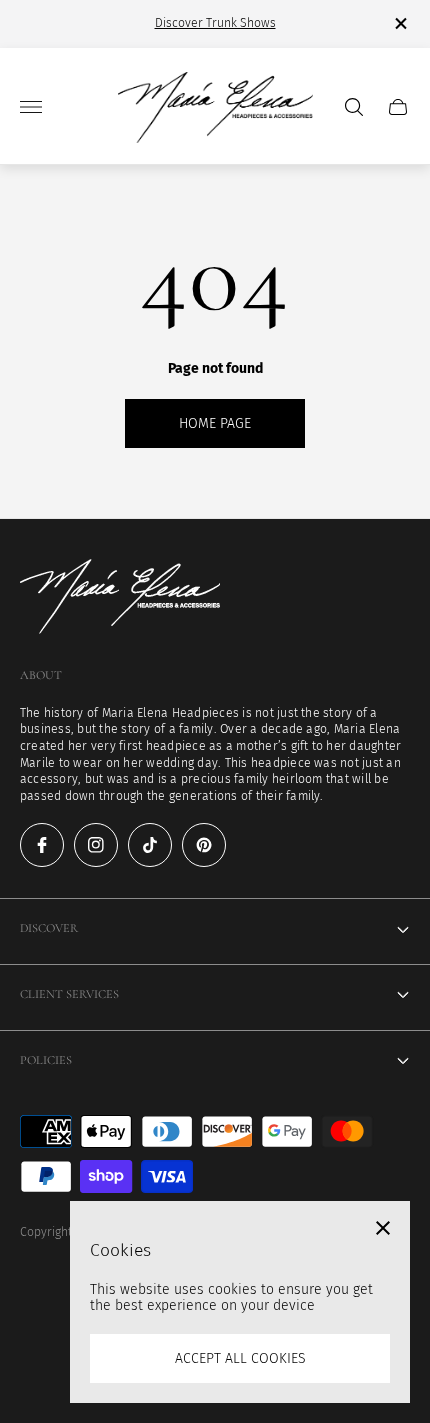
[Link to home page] (120, 598)
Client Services (69, 994)
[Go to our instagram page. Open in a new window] (96, 845)
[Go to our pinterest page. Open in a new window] (204, 845)
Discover (49, 928)
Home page (215, 423)
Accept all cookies (240, 1358)
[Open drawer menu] (31, 107)
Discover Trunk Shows (215, 23)
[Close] (383, 1228)
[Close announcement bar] (399, 23)
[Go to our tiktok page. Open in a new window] (150, 845)
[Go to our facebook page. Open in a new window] (42, 845)
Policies (46, 1060)
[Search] (354, 107)
